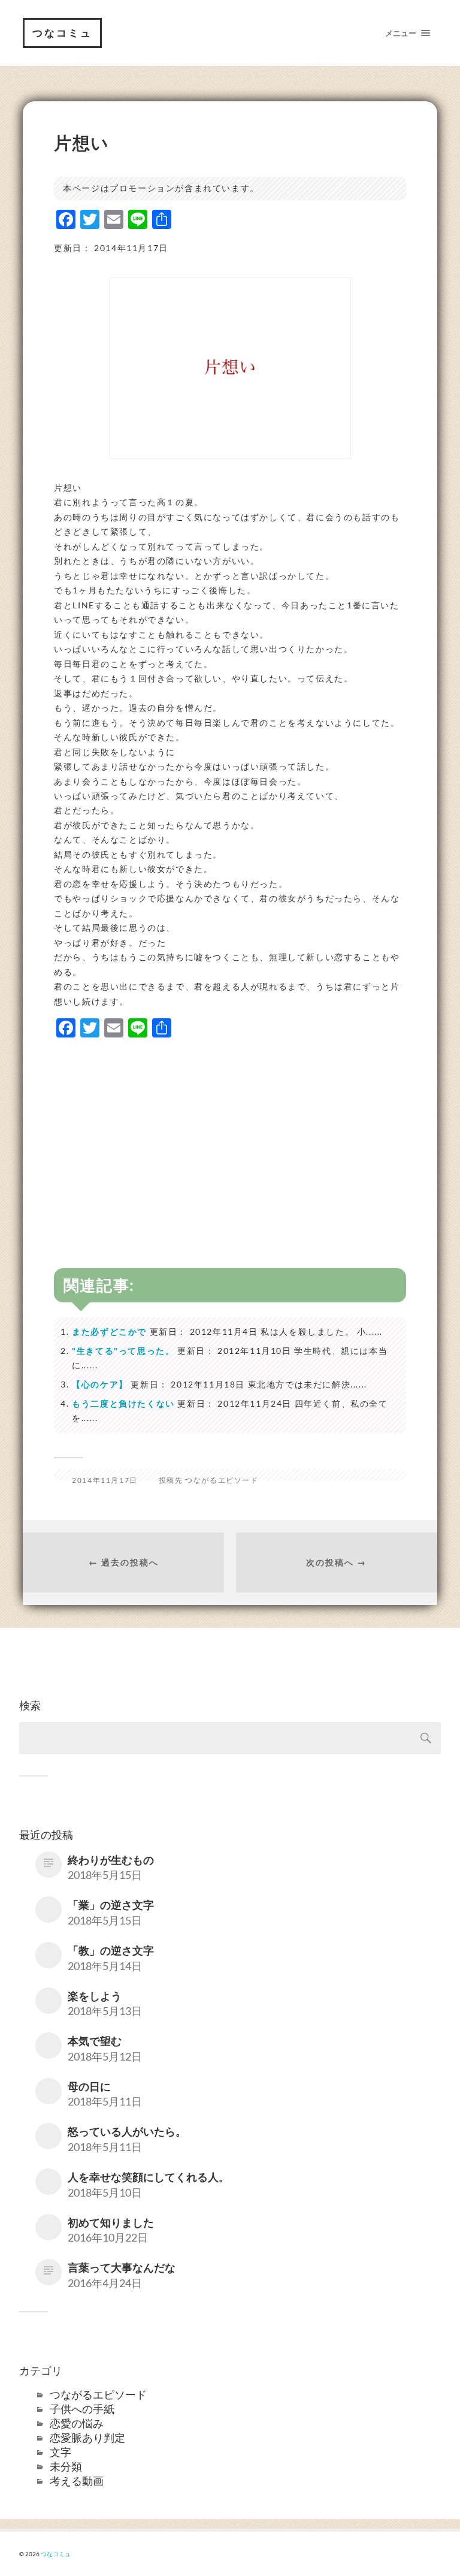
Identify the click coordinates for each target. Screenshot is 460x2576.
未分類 (66, 2466)
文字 (60, 2452)
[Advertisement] (230, 1133)
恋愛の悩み (77, 2423)
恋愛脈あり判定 (87, 2438)
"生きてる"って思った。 (123, 1351)
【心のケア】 (100, 1384)
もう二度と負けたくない (123, 1403)
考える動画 (77, 2481)
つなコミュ (62, 33)
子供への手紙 (82, 2409)
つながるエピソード (222, 1480)
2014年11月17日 (105, 1480)
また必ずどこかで (109, 1331)
